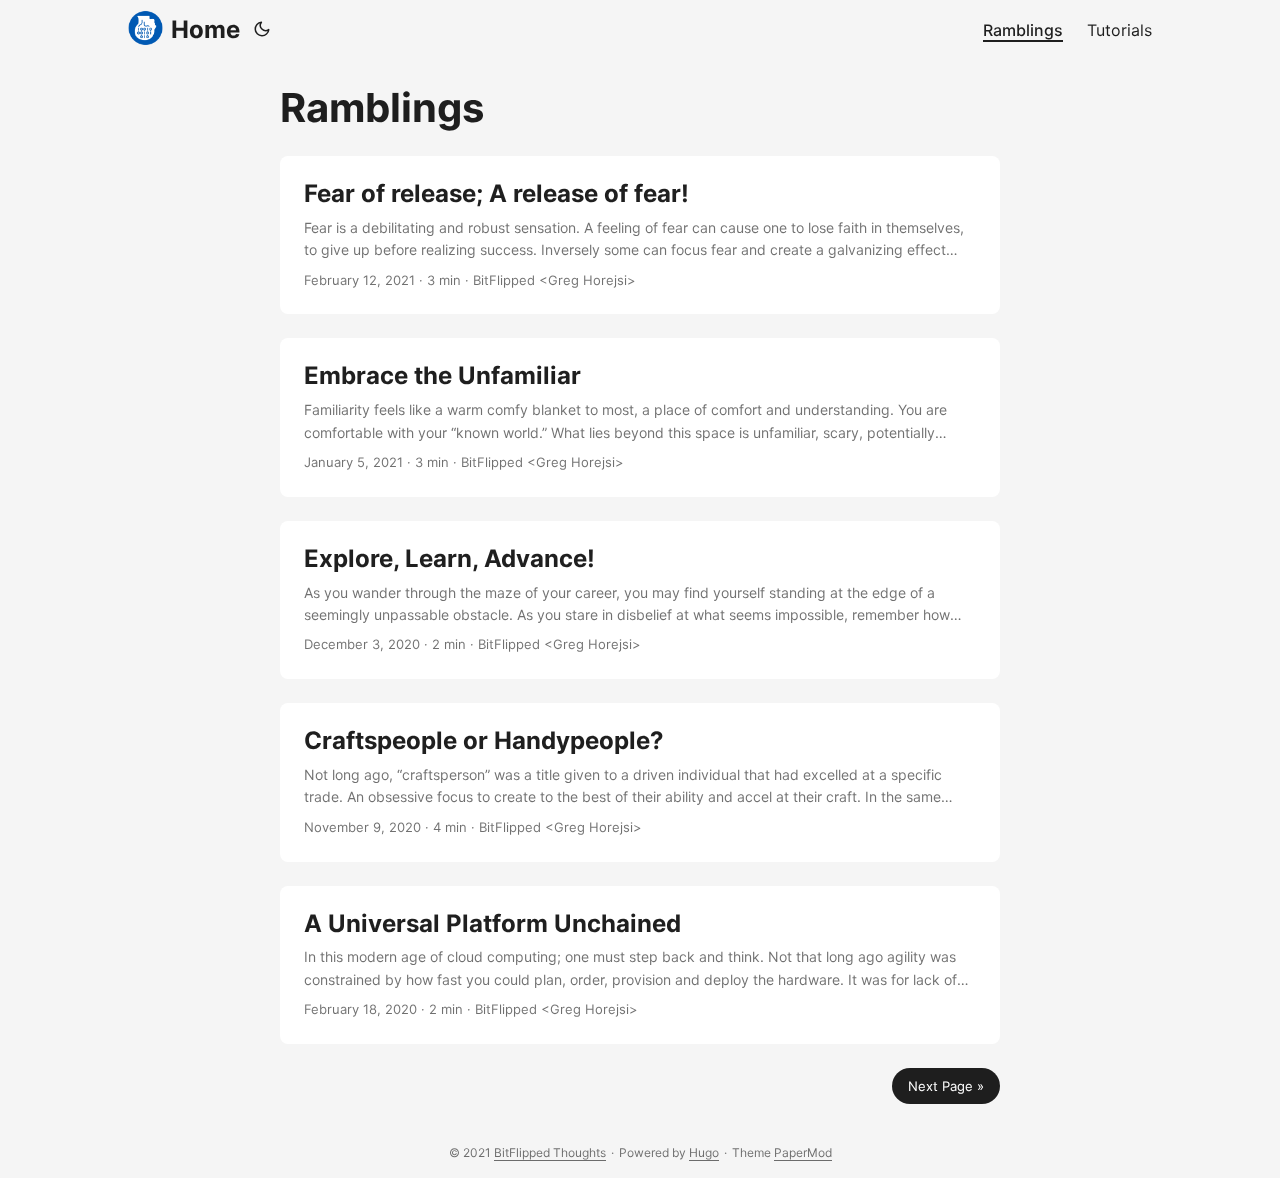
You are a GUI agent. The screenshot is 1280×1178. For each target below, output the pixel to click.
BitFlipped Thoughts (550, 1152)
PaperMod (803, 1152)
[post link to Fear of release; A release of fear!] (640, 235)
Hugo (704, 1152)
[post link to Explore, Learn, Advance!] (640, 600)
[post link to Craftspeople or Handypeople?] (640, 782)
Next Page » (946, 1086)
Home (205, 29)
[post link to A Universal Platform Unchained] (640, 965)
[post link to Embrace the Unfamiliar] (640, 417)
